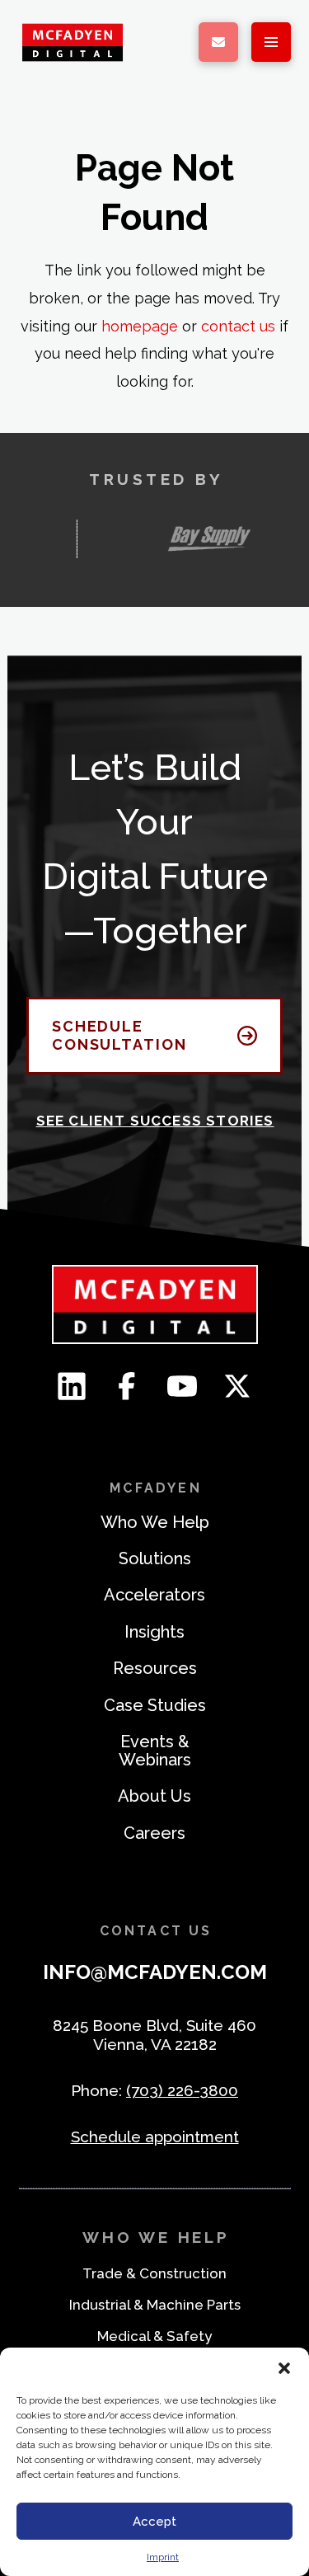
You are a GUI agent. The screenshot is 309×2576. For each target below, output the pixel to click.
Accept (154, 2522)
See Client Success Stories (155, 1121)
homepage (140, 326)
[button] (284, 2368)
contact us (238, 326)
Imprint (163, 2557)
